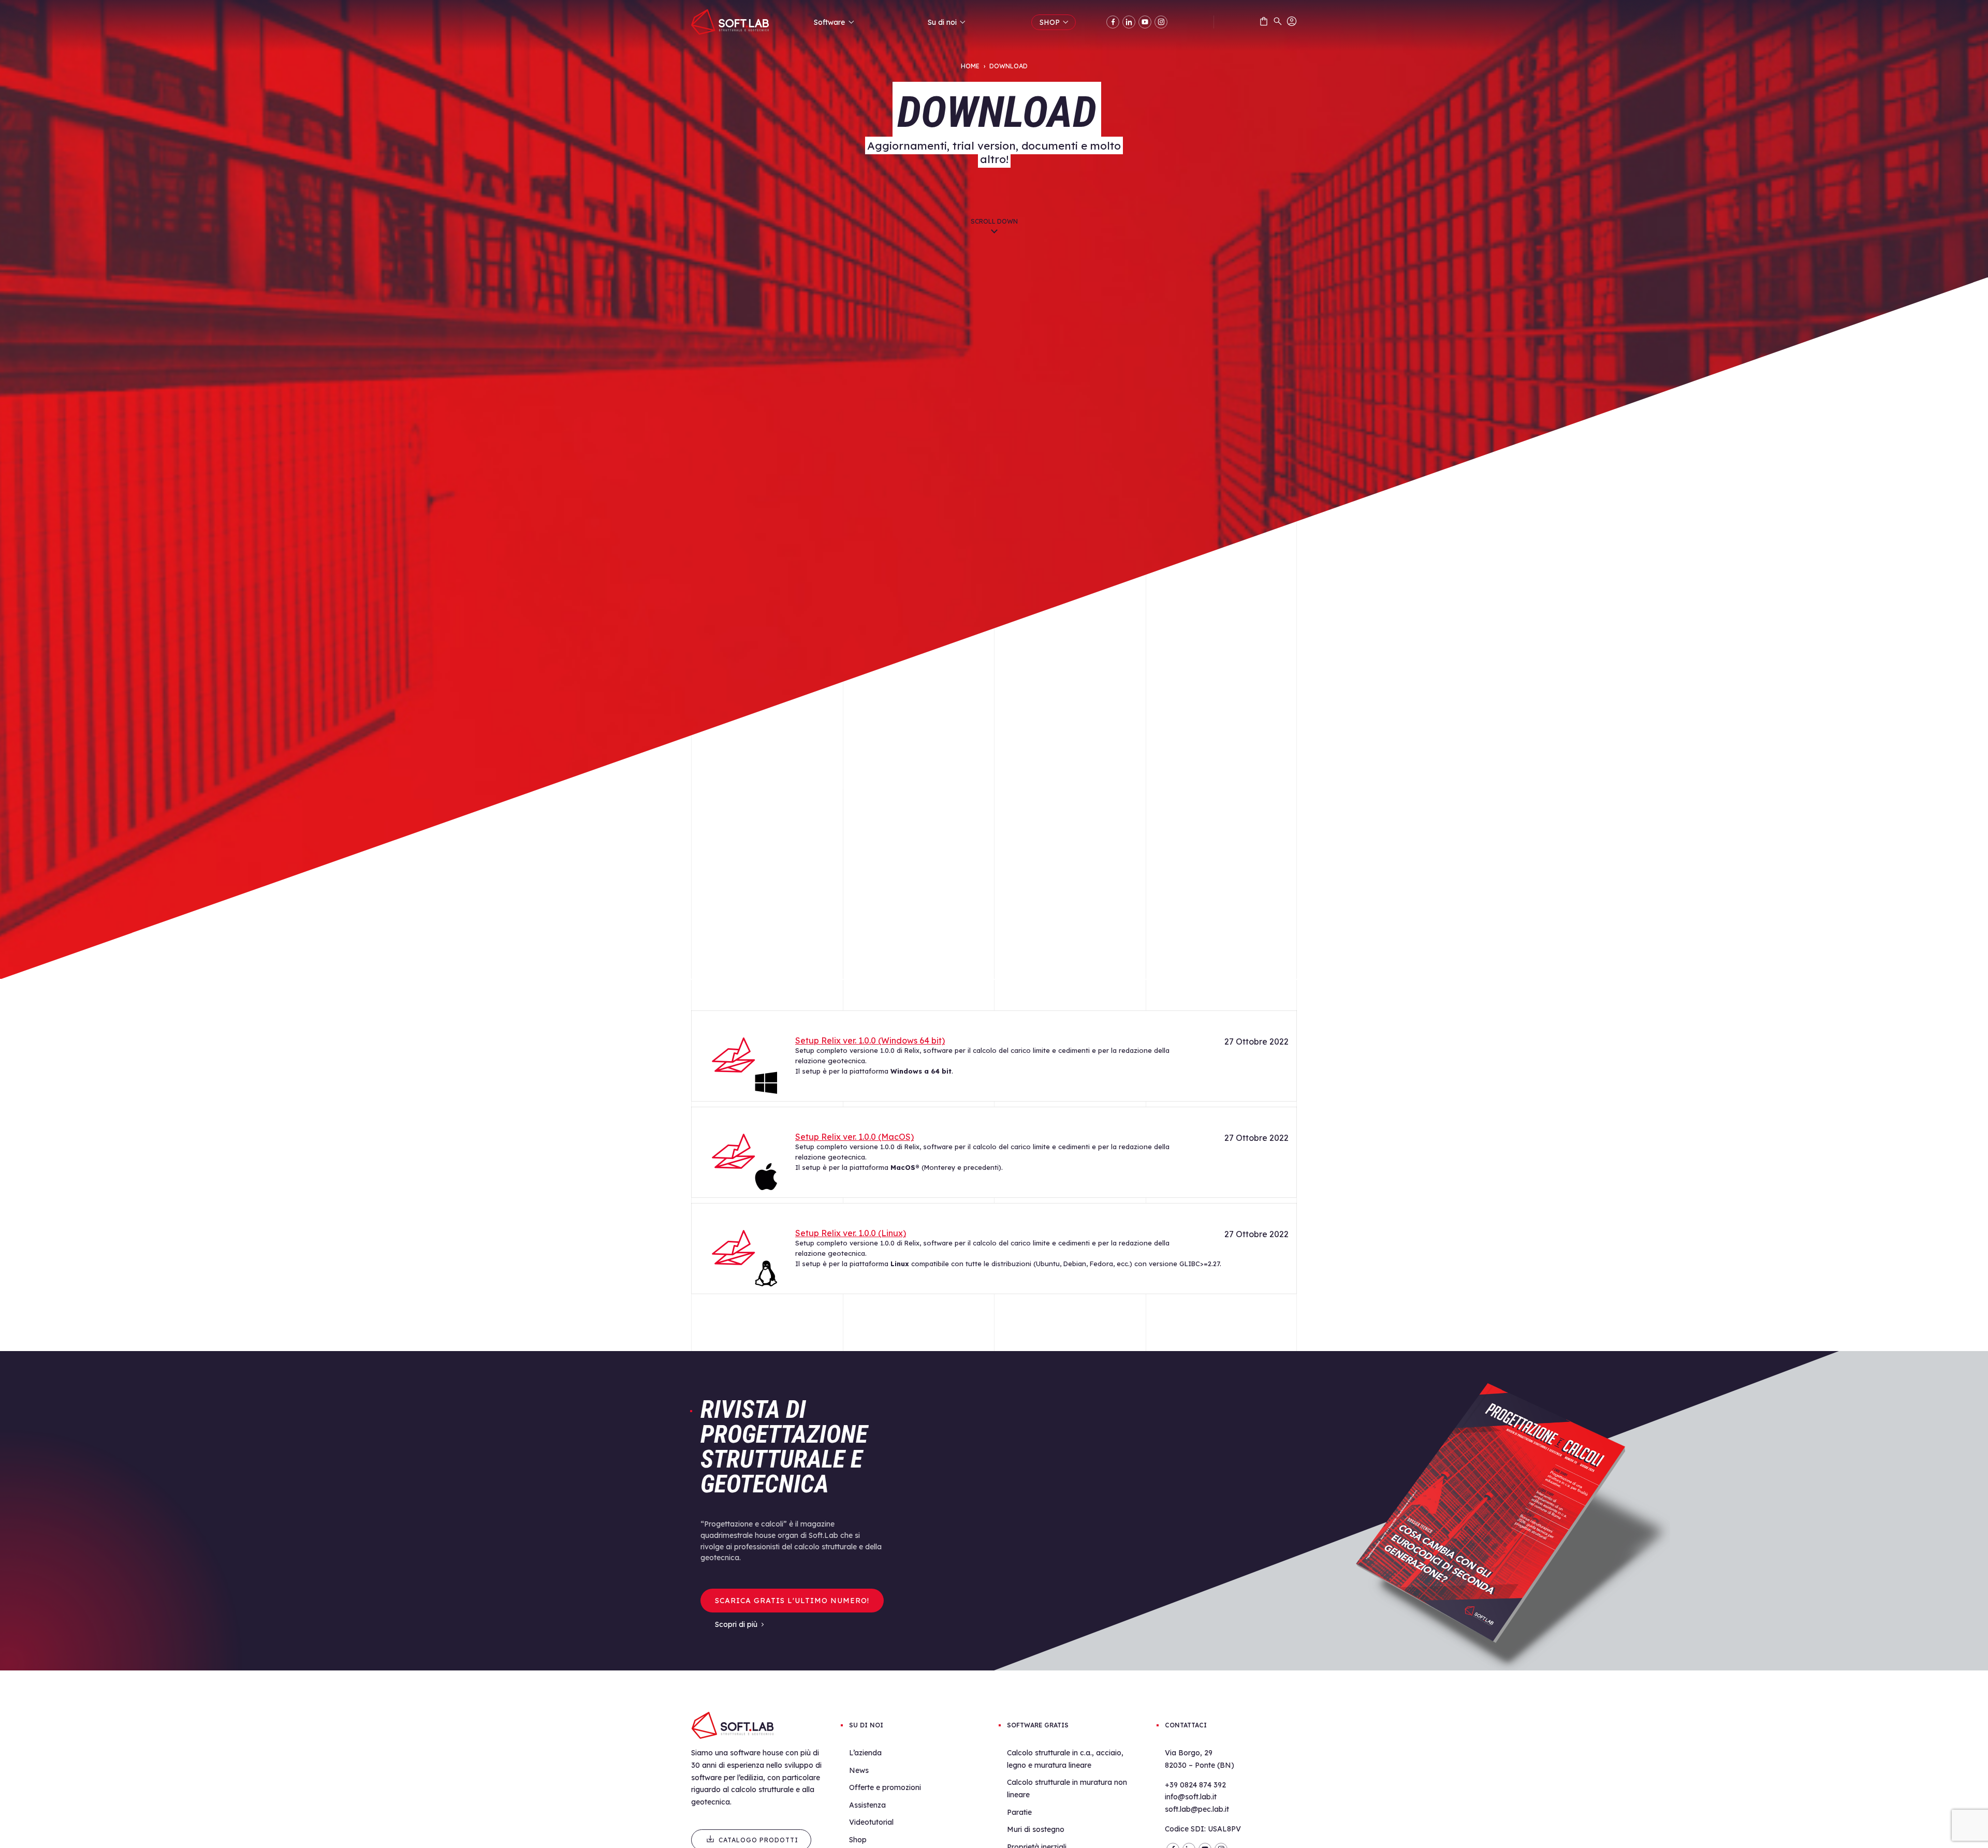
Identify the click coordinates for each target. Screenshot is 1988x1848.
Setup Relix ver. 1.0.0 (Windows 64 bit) (870, 1040)
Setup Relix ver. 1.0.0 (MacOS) (854, 1137)
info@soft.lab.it (1191, 1797)
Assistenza (867, 1805)
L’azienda (865, 1753)
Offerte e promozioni (885, 1787)
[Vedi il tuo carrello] (1264, 23)
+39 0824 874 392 (1195, 1785)
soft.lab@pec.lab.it (1197, 1809)
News (859, 1770)
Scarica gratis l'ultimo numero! (792, 1601)
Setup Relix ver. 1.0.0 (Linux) (851, 1233)
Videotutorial (871, 1822)
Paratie (1019, 1812)
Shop (858, 1840)
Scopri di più (736, 1624)
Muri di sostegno (1036, 1829)
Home (970, 66)
